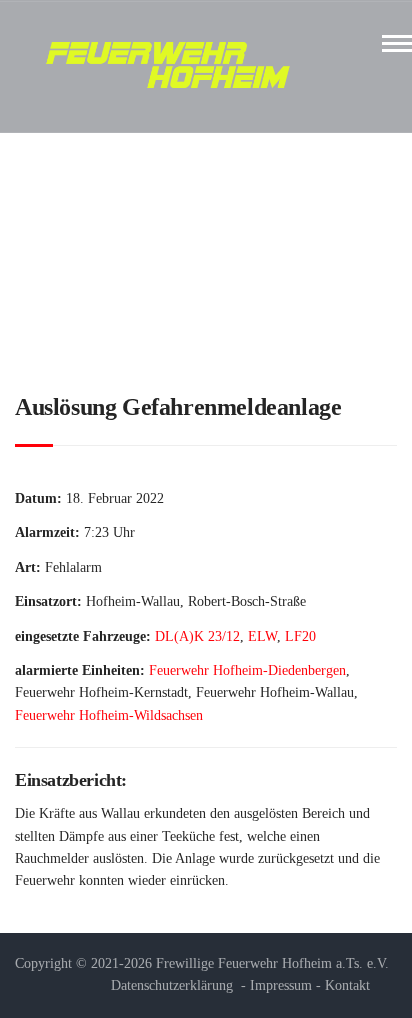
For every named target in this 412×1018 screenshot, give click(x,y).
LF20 (300, 636)
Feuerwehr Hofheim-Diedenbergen (247, 670)
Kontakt (347, 985)
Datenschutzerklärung (172, 985)
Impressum (281, 985)
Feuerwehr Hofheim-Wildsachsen (109, 715)
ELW (262, 636)
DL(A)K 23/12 (197, 636)
